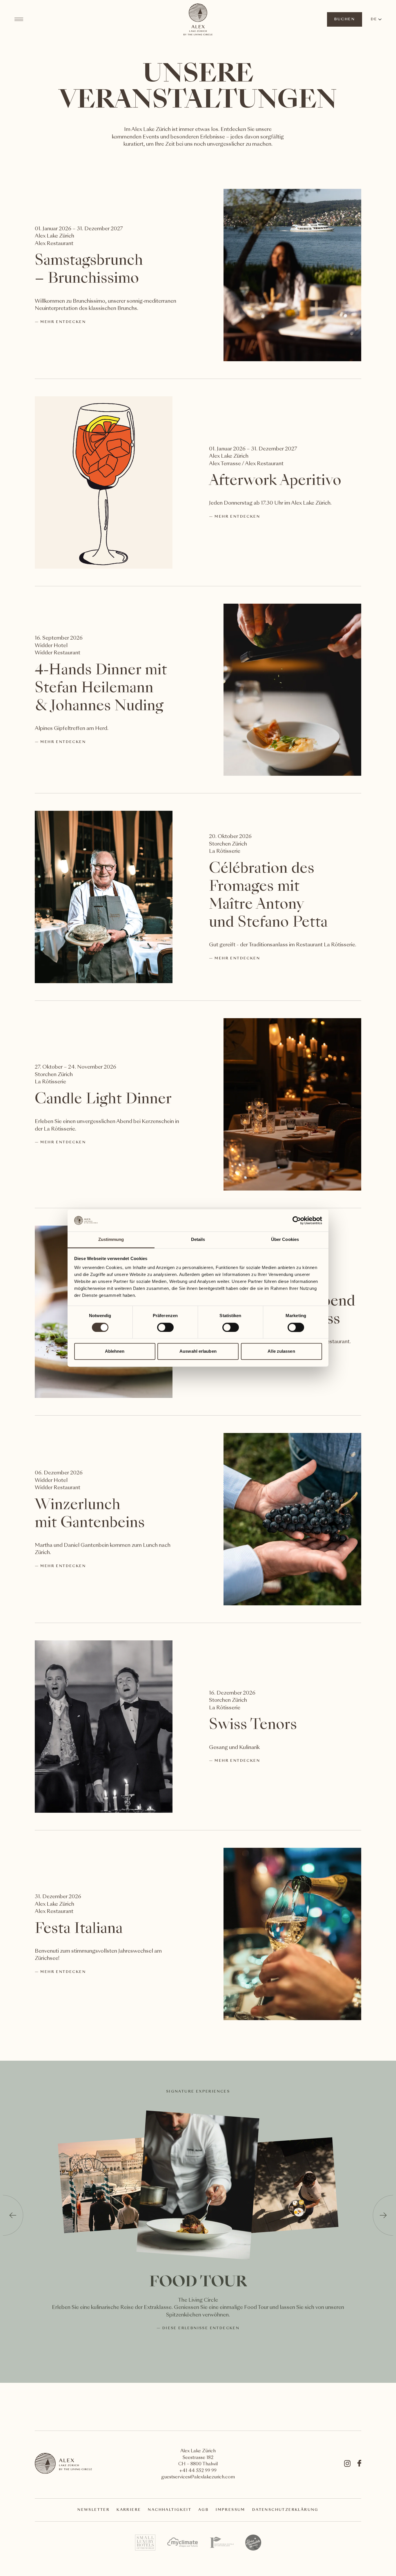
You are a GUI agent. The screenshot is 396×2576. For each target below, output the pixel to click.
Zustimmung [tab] (111, 1240)
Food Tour (198, 2283)
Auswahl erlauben (198, 1351)
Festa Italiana (79, 1929)
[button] (13, 2215)
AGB (204, 2510)
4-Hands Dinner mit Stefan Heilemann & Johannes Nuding (101, 689)
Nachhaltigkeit (170, 2510)
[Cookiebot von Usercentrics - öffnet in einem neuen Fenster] (297, 1220)
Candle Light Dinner (103, 1100)
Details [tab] (198, 1240)
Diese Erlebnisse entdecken (201, 2328)
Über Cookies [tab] (285, 1240)
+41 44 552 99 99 (198, 2471)
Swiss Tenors (253, 1726)
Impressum (230, 2510)
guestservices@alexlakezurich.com (198, 2477)
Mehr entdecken (63, 322)
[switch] (165, 1327)
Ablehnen (115, 1351)
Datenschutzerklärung (285, 2510)
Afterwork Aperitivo (275, 481)
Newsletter (93, 2510)
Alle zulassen (281, 1351)
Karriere (129, 2510)
